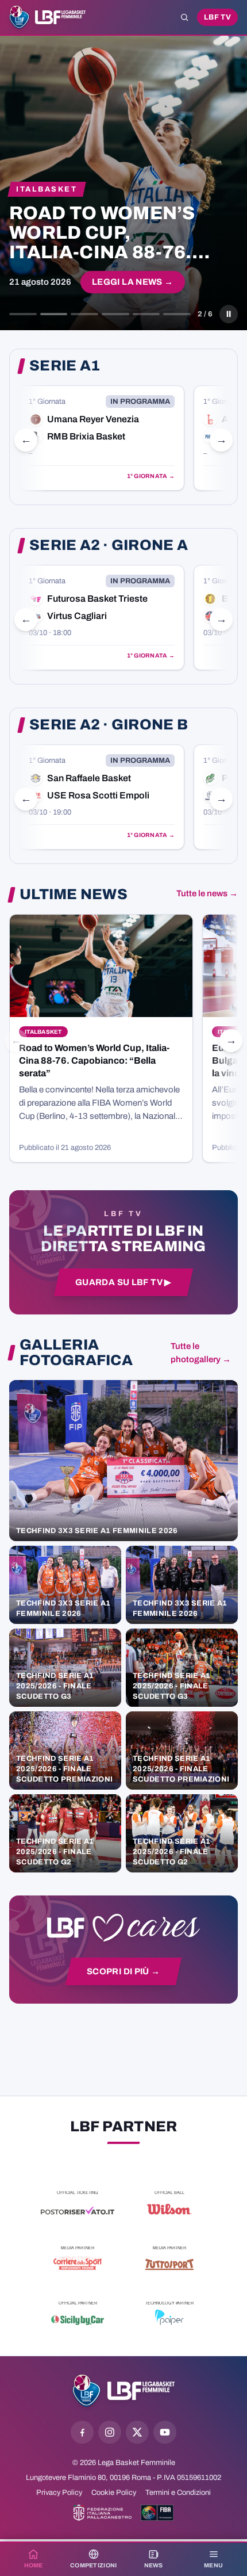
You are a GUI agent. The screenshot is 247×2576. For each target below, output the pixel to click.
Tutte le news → (207, 893)
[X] (137, 2432)
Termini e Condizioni (178, 2493)
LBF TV (217, 17)
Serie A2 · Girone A (109, 545)
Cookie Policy (114, 2493)
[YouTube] (165, 2432)
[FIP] (103, 2513)
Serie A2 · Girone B (109, 725)
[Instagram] (110, 2432)
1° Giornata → (151, 476)
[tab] (23, 314)
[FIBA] (157, 2513)
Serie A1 (65, 366)
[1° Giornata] (102, 438)
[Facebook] (82, 2432)
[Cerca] (184, 17)
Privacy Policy (59, 2493)
